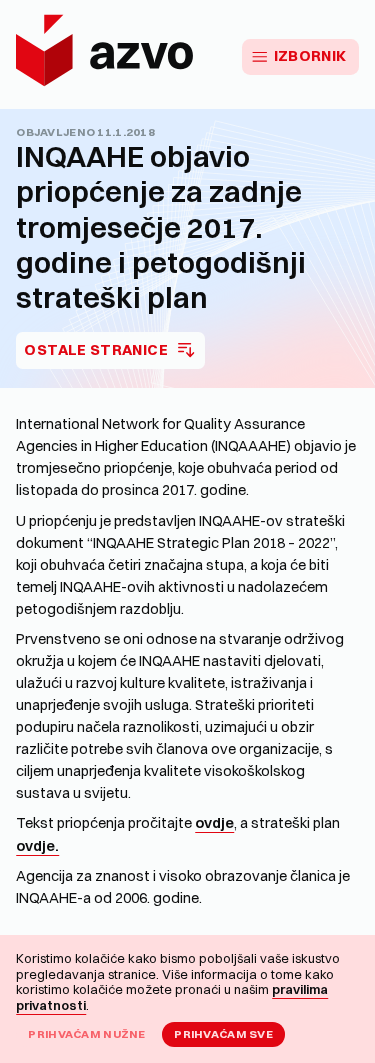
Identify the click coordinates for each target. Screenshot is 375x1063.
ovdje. (37, 846)
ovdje (214, 823)
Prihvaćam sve (223, 1034)
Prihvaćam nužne (86, 1034)
